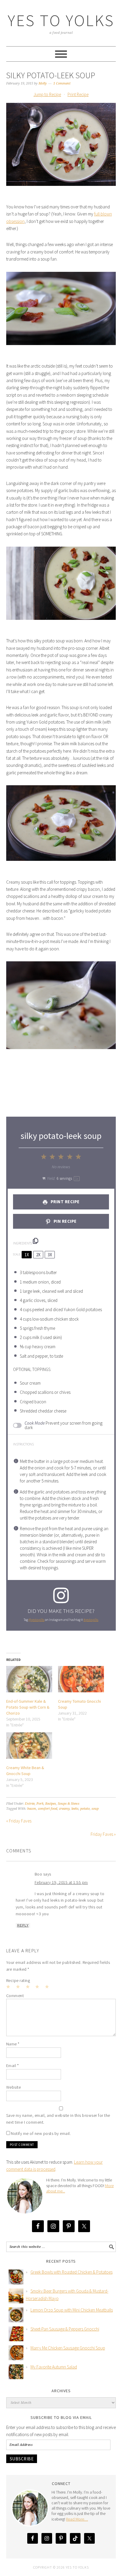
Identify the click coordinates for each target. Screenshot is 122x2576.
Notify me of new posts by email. (41, 2133)
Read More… (77, 2519)
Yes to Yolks (61, 20)
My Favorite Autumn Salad (54, 2367)
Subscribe (22, 2459)
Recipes (51, 1804)
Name (13, 2044)
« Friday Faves (19, 1821)
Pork (40, 1804)
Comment (15, 1996)
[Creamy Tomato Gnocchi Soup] (81, 1679)
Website (14, 2087)
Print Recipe (78, 94)
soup (95, 1809)
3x (50, 1255)
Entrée (30, 1804)
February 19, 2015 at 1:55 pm (61, 1882)
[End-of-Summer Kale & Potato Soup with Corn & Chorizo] (29, 1679)
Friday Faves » (103, 1834)
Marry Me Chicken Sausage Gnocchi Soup (68, 2348)
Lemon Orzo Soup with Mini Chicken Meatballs (72, 2310)
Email (13, 2066)
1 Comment (62, 83)
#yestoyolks (91, 1620)
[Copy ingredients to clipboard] (36, 1241)
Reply (23, 1925)
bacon (32, 1809)
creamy (64, 1809)
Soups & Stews (69, 1804)
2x (38, 1255)
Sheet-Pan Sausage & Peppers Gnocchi (65, 2329)
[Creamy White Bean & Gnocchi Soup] (29, 1746)
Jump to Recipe (47, 94)
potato (85, 1809)
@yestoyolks (36, 1620)
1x (27, 1255)
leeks (75, 1809)
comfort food (48, 1809)
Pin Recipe (65, 1221)
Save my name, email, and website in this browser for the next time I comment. (58, 2119)
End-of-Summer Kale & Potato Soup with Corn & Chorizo (28, 1707)
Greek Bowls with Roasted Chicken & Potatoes (72, 2272)
